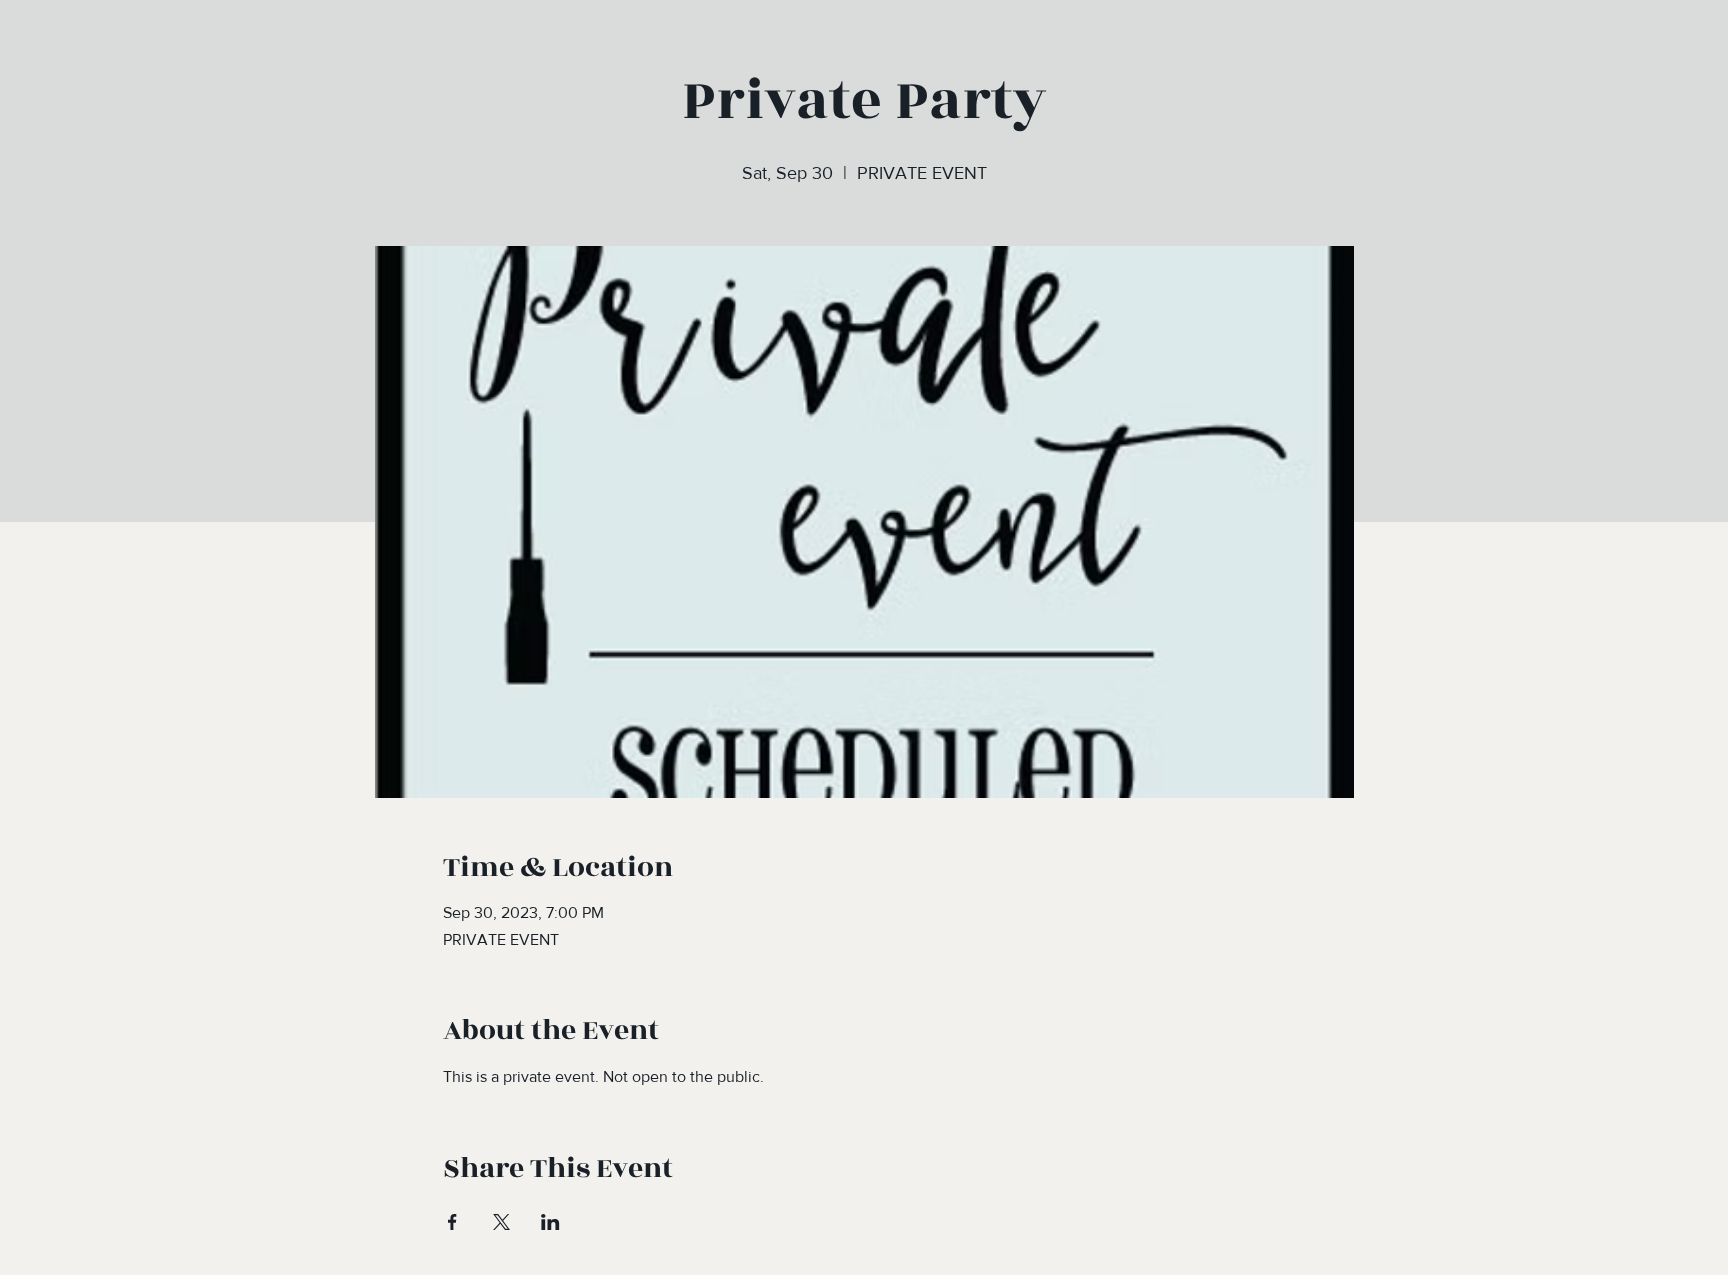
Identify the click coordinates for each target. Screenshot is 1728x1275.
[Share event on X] (501, 1222)
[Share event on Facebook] (452, 1222)
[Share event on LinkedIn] (550, 1222)
